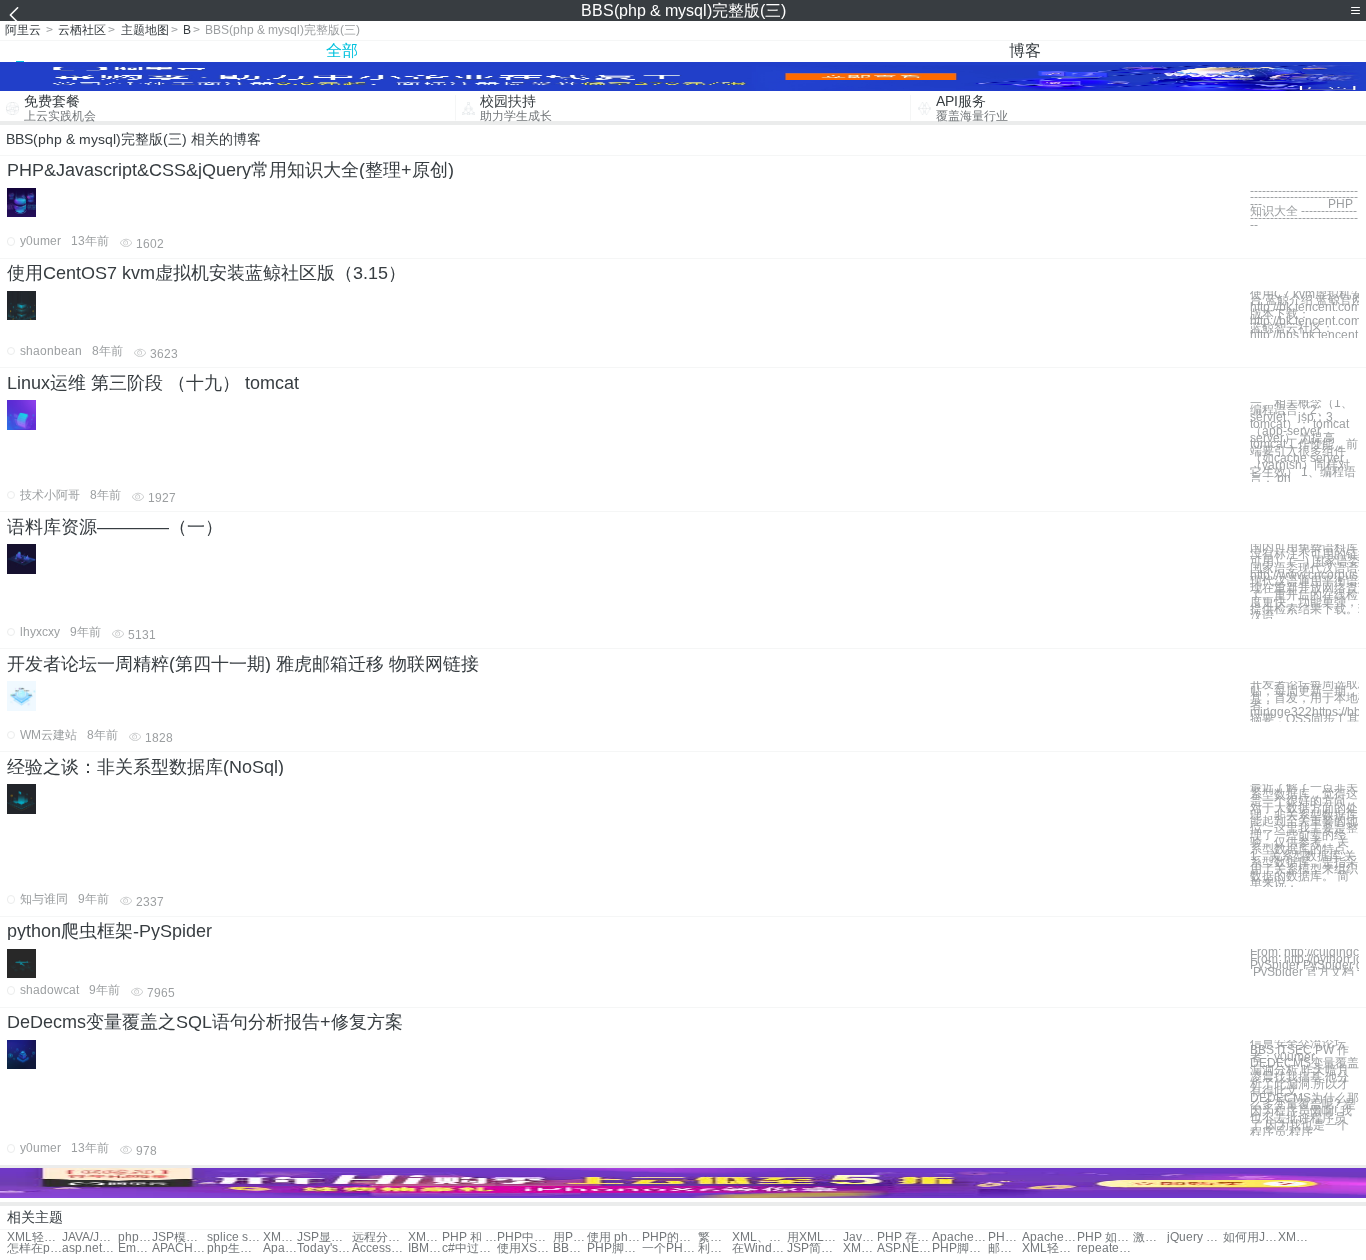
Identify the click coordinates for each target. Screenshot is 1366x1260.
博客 (1025, 50)
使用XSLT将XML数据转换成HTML (524, 1248)
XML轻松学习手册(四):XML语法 (1295, 1237)
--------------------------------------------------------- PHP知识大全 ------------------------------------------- (1304, 208)
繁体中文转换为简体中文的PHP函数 (715, 1237)
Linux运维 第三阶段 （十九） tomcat (153, 383)
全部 (342, 50)
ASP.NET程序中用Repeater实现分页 (904, 1248)
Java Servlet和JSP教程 (860, 1237)
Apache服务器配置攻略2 (1049, 1237)
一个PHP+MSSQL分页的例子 (669, 1248)
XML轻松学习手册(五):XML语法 (860, 1248)
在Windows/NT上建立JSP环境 (759, 1248)
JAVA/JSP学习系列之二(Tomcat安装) (89, 1237)
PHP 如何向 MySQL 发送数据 (1104, 1237)
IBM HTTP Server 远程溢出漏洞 (425, 1248)
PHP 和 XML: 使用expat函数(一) (469, 1237)
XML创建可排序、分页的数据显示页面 (425, 1237)
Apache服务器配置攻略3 (280, 1248)
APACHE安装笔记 (179, 1248)
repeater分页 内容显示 (1104, 1248)
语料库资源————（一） (115, 527)
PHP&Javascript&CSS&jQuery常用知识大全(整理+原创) (230, 170)
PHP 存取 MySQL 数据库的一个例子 (904, 1237)
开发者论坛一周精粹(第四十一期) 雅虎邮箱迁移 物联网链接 (243, 664)
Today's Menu (324, 1248)
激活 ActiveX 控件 (1150, 1237)
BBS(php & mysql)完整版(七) (570, 1248)
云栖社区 (82, 30)
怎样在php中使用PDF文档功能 (34, 1248)
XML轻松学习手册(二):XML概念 (1049, 1248)
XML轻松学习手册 (34, 1237)
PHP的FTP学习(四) (669, 1237)
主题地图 (145, 30)
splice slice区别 (234, 1237)
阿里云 (23, 30)
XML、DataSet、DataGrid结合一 (759, 1237)
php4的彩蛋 (135, 1237)
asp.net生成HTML (89, 1248)
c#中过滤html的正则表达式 (469, 1248)
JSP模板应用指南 (179, 1237)
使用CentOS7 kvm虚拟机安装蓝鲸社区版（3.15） (206, 273)
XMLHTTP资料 (280, 1237)
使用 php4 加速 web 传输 (614, 1237)
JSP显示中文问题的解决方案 (324, 1237)
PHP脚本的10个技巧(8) (959, 1248)
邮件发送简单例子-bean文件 (1005, 1248)
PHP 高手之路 (1005, 1237)
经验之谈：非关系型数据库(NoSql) (145, 767)
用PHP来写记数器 (570, 1237)
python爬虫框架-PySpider (109, 931)
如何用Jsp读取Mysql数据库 (1250, 1237)
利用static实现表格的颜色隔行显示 (715, 1248)
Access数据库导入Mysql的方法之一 (379, 1248)
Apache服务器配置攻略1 (959, 1237)
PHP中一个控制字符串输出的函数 (524, 1237)
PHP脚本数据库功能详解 (614, 1248)
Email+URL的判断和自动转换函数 (135, 1248)
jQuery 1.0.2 (1194, 1237)
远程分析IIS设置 (379, 1237)
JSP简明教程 (814, 1248)
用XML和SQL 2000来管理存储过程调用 (814, 1237)
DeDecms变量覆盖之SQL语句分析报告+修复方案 (205, 1022)
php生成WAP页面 (234, 1248)
